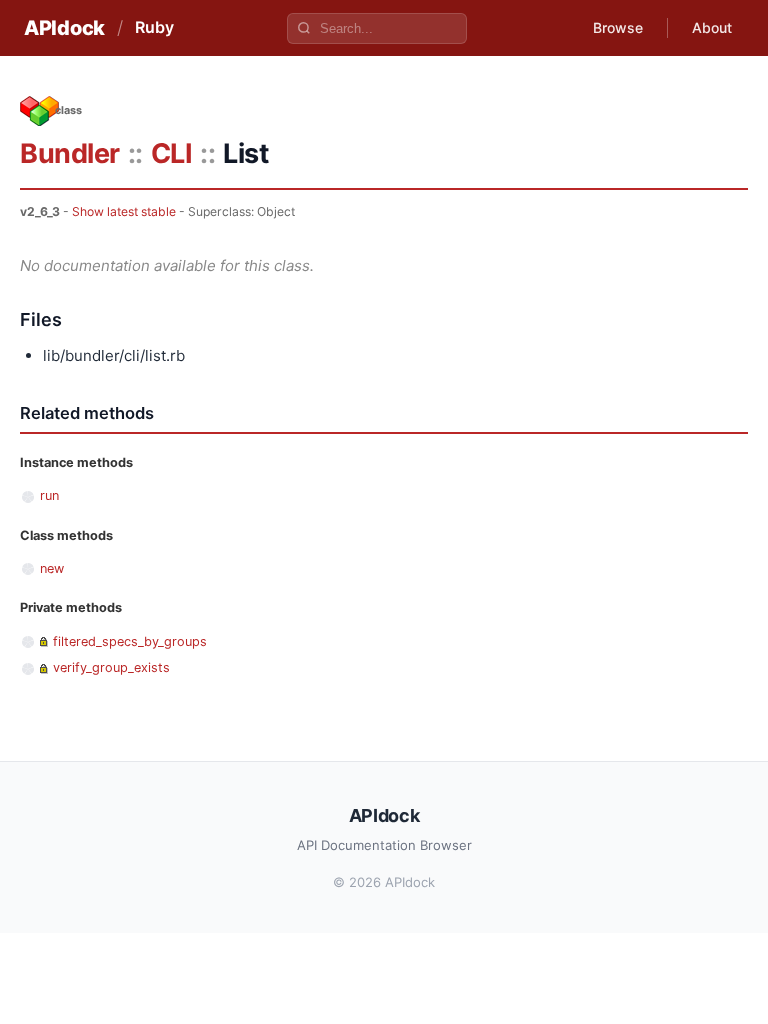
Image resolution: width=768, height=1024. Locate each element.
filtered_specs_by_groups (130, 641)
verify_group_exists (111, 667)
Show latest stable (124, 211)
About (712, 27)
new (52, 568)
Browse (618, 27)
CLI (172, 153)
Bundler (70, 153)
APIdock (64, 28)
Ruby (154, 27)
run (49, 495)
